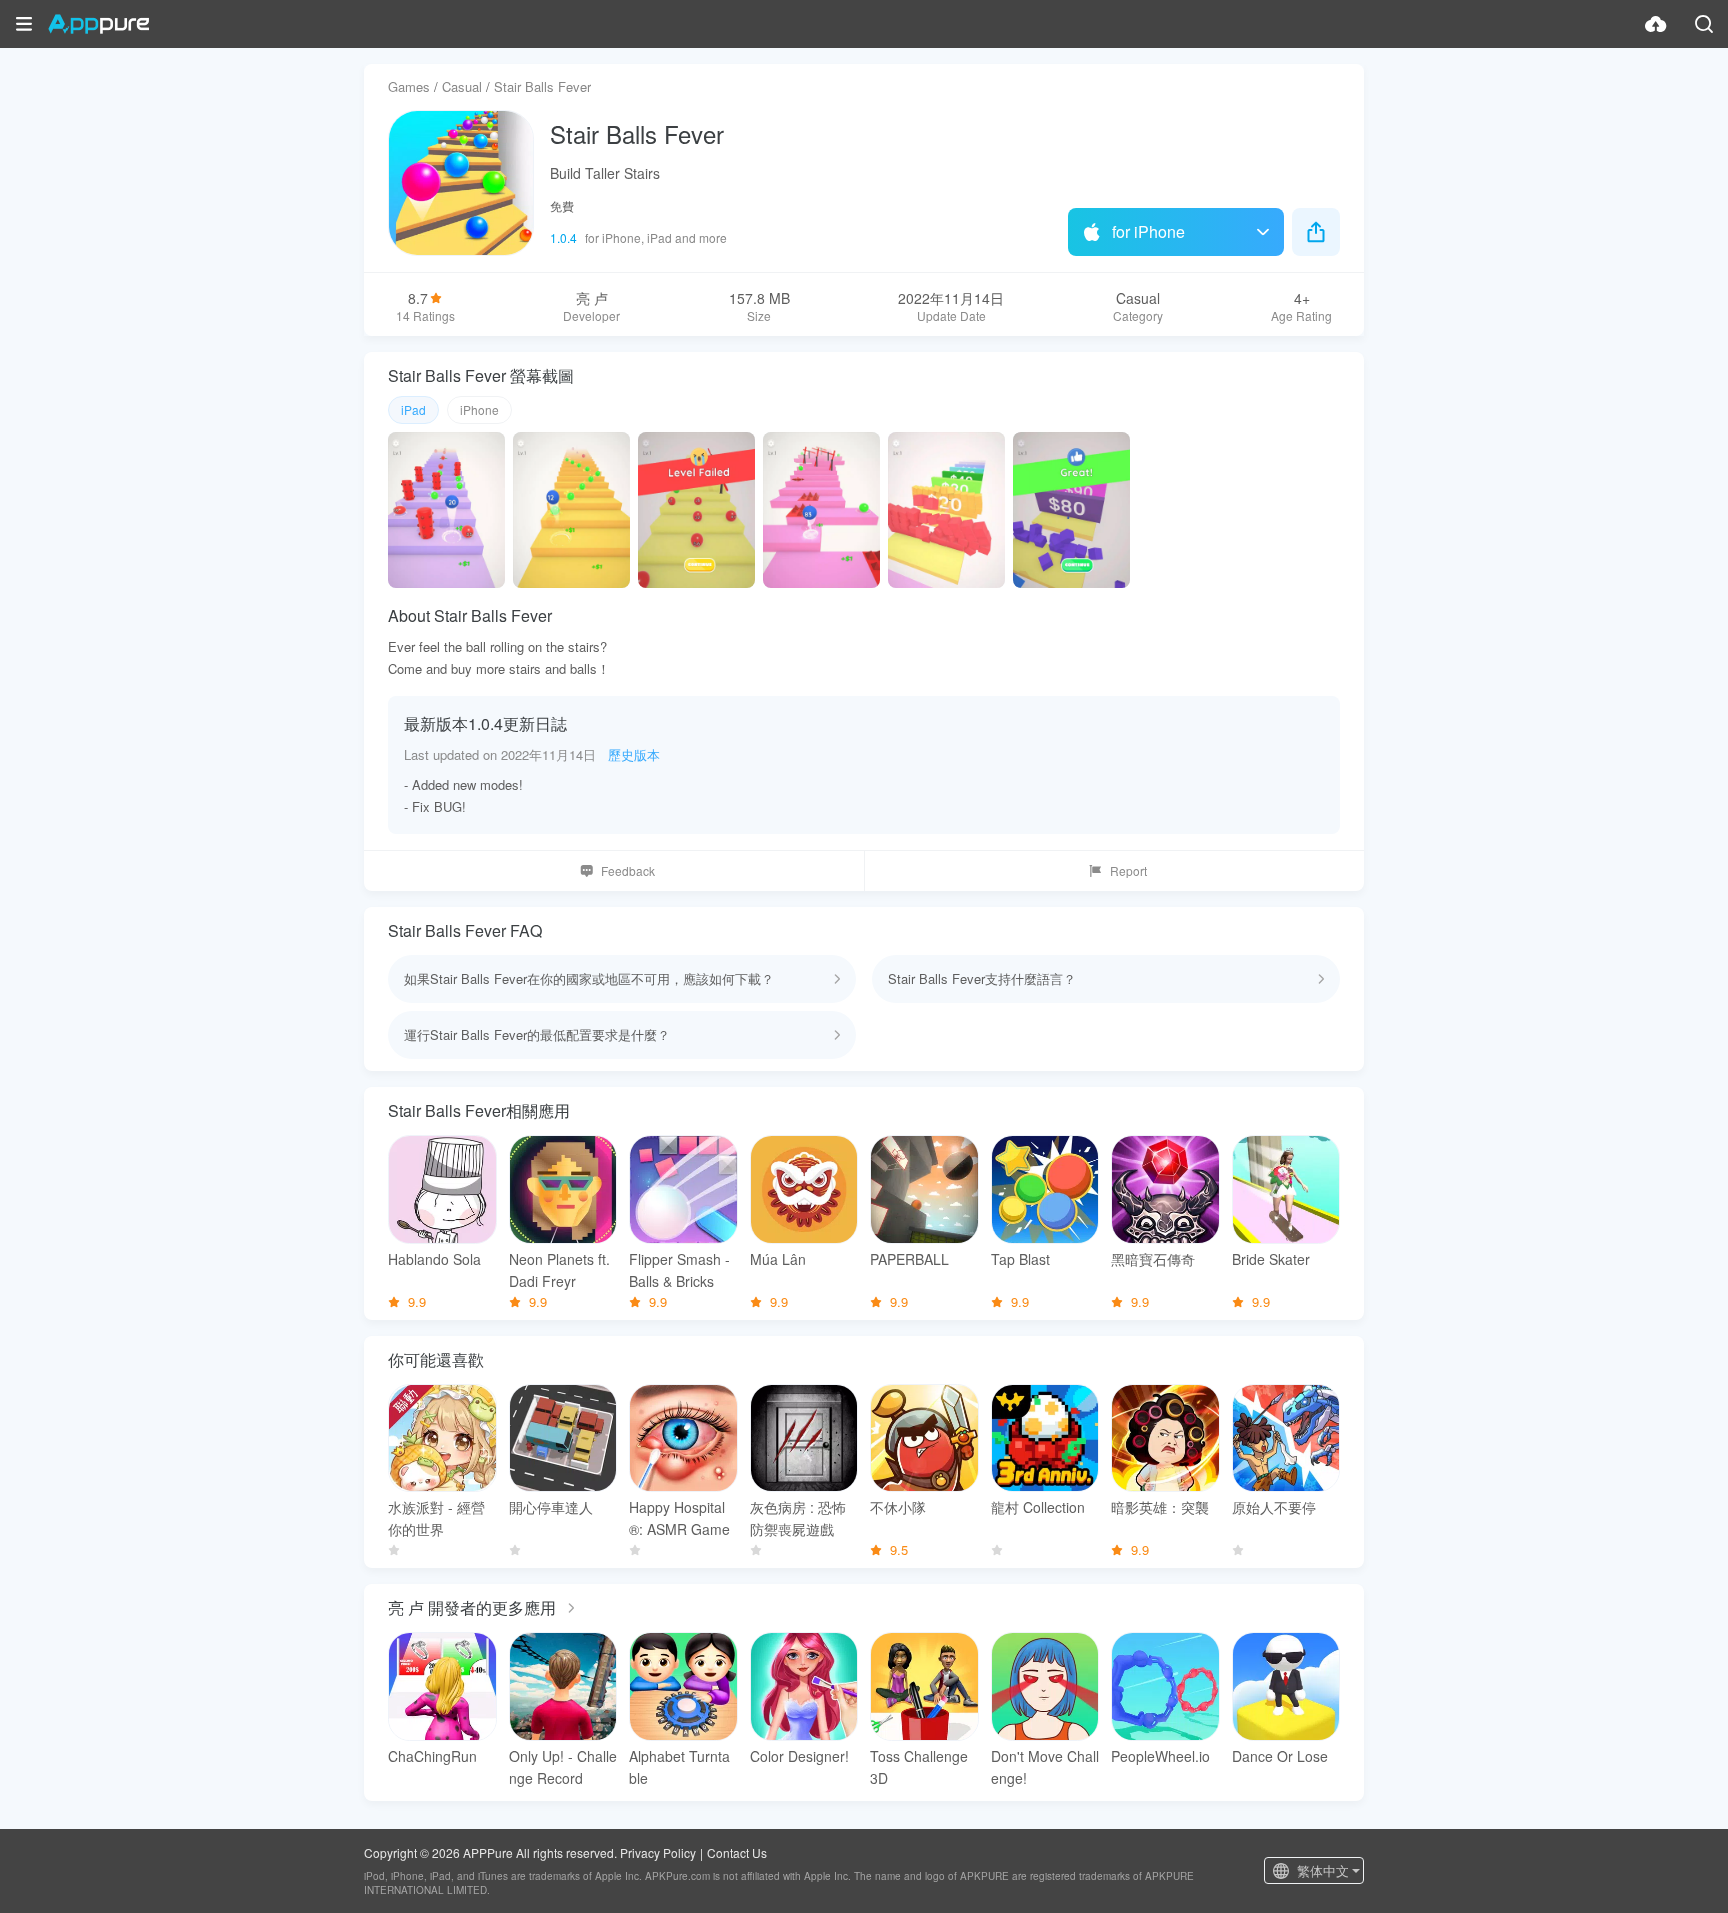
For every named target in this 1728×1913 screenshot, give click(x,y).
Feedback (628, 870)
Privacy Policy (658, 1852)
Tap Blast (1020, 1259)
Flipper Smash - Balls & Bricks (679, 1270)
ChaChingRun (432, 1756)
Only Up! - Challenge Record (563, 1767)
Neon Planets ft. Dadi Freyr (559, 1270)
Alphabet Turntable (679, 1767)
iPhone (479, 409)
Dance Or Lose (1280, 1756)
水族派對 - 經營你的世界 (436, 1518)
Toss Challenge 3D (919, 1767)
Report (1128, 870)
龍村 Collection (1038, 1507)
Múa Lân (778, 1259)
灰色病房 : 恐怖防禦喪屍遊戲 (798, 1518)
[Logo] (98, 24)
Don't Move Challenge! (1045, 1767)
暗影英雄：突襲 (1160, 1507)
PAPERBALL (909, 1259)
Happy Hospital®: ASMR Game (679, 1518)
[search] (1704, 24)
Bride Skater (1271, 1259)
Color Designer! (799, 1756)
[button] (24, 24)
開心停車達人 (551, 1507)
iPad (413, 409)
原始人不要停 (1274, 1507)
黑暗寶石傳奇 (1153, 1259)
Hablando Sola (434, 1259)
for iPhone (1148, 231)
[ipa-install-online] (1656, 24)
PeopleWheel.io (1160, 1756)
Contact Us (737, 1852)
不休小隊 (898, 1507)
